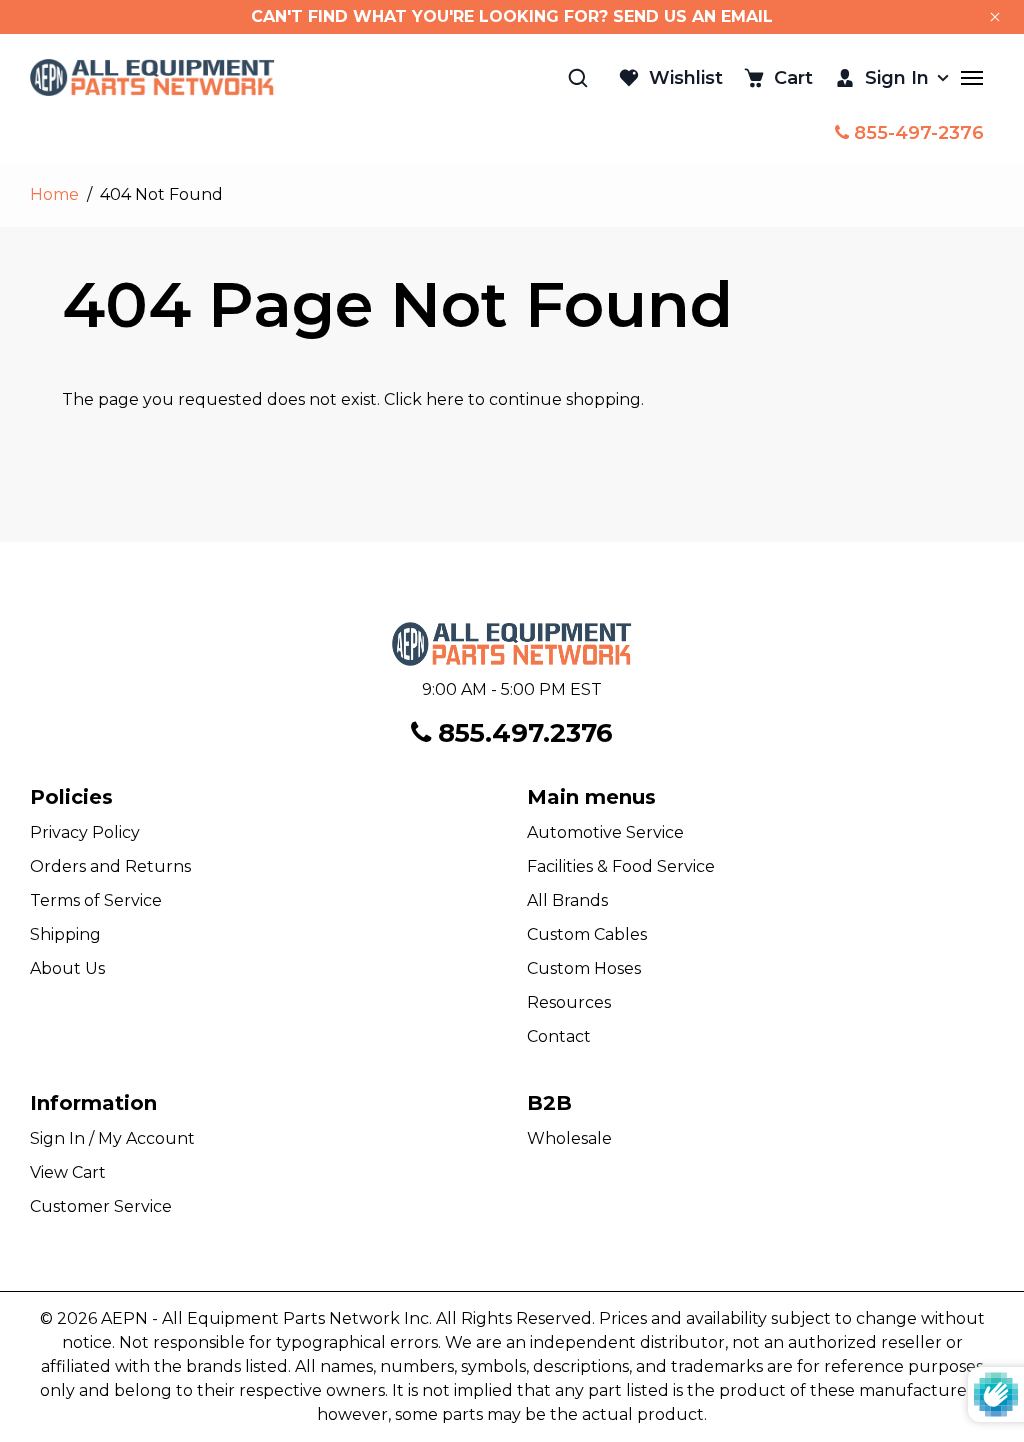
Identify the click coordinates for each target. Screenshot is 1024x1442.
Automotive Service (605, 832)
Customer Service (101, 1206)
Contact (559, 1036)
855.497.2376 (522, 733)
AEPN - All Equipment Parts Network (250, 1318)
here (445, 399)
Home (54, 194)
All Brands (567, 900)
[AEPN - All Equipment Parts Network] (152, 77)
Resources (569, 1002)
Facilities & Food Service (621, 866)
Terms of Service (96, 900)
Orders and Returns (110, 866)
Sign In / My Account (112, 1138)
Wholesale (569, 1138)
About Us (67, 968)
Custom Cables (587, 934)
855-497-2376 (916, 133)
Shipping (65, 934)
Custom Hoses (584, 968)
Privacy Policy (85, 832)
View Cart (68, 1172)
